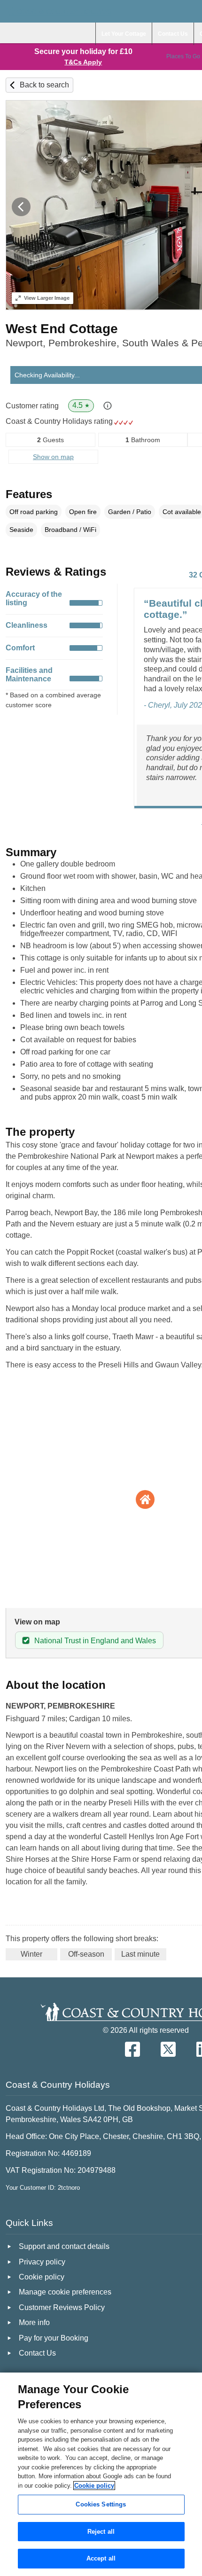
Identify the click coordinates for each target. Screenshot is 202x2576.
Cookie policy (94, 2486)
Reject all (101, 2532)
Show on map (53, 457)
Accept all (101, 2558)
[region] (101, 2474)
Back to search (44, 85)
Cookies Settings (101, 2504)
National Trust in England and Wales (95, 1641)
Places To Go (183, 56)
